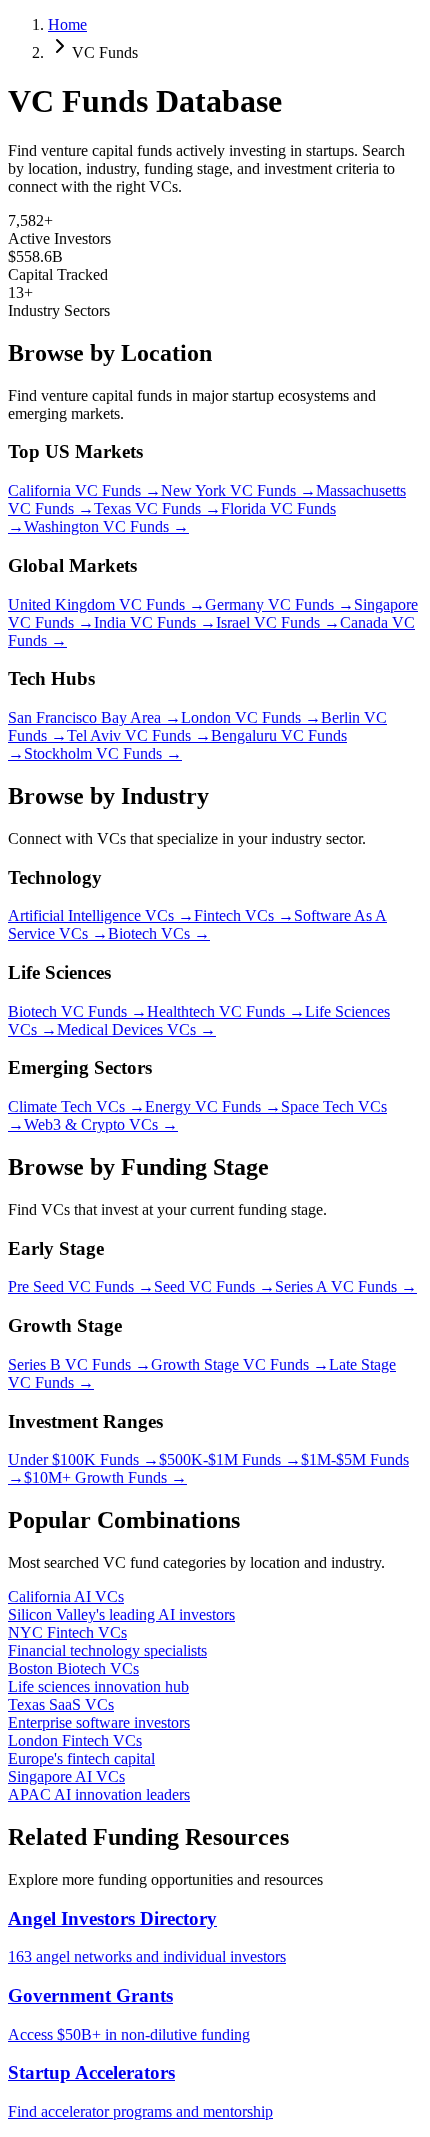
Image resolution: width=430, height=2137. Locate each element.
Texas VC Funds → (157, 508)
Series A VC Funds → (346, 1286)
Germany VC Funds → (279, 604)
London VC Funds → (251, 717)
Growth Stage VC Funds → (240, 1364)
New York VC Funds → (238, 490)
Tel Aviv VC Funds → (139, 735)
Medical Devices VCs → (136, 1029)
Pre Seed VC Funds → (81, 1286)
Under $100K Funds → (83, 1459)
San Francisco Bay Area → (94, 717)
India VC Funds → (155, 622)
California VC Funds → (84, 490)
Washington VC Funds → (106, 526)
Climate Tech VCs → (76, 1106)
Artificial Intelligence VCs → (101, 915)
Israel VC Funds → (278, 622)
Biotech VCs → (159, 933)
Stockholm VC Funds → (103, 753)
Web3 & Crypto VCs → (101, 1124)
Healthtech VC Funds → (226, 1011)
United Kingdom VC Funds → (106, 604)
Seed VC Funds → (214, 1286)
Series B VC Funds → (79, 1364)
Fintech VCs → (244, 915)
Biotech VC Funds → (77, 1011)
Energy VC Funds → (213, 1106)
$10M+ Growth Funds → (105, 1477)
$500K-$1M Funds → (230, 1459)
